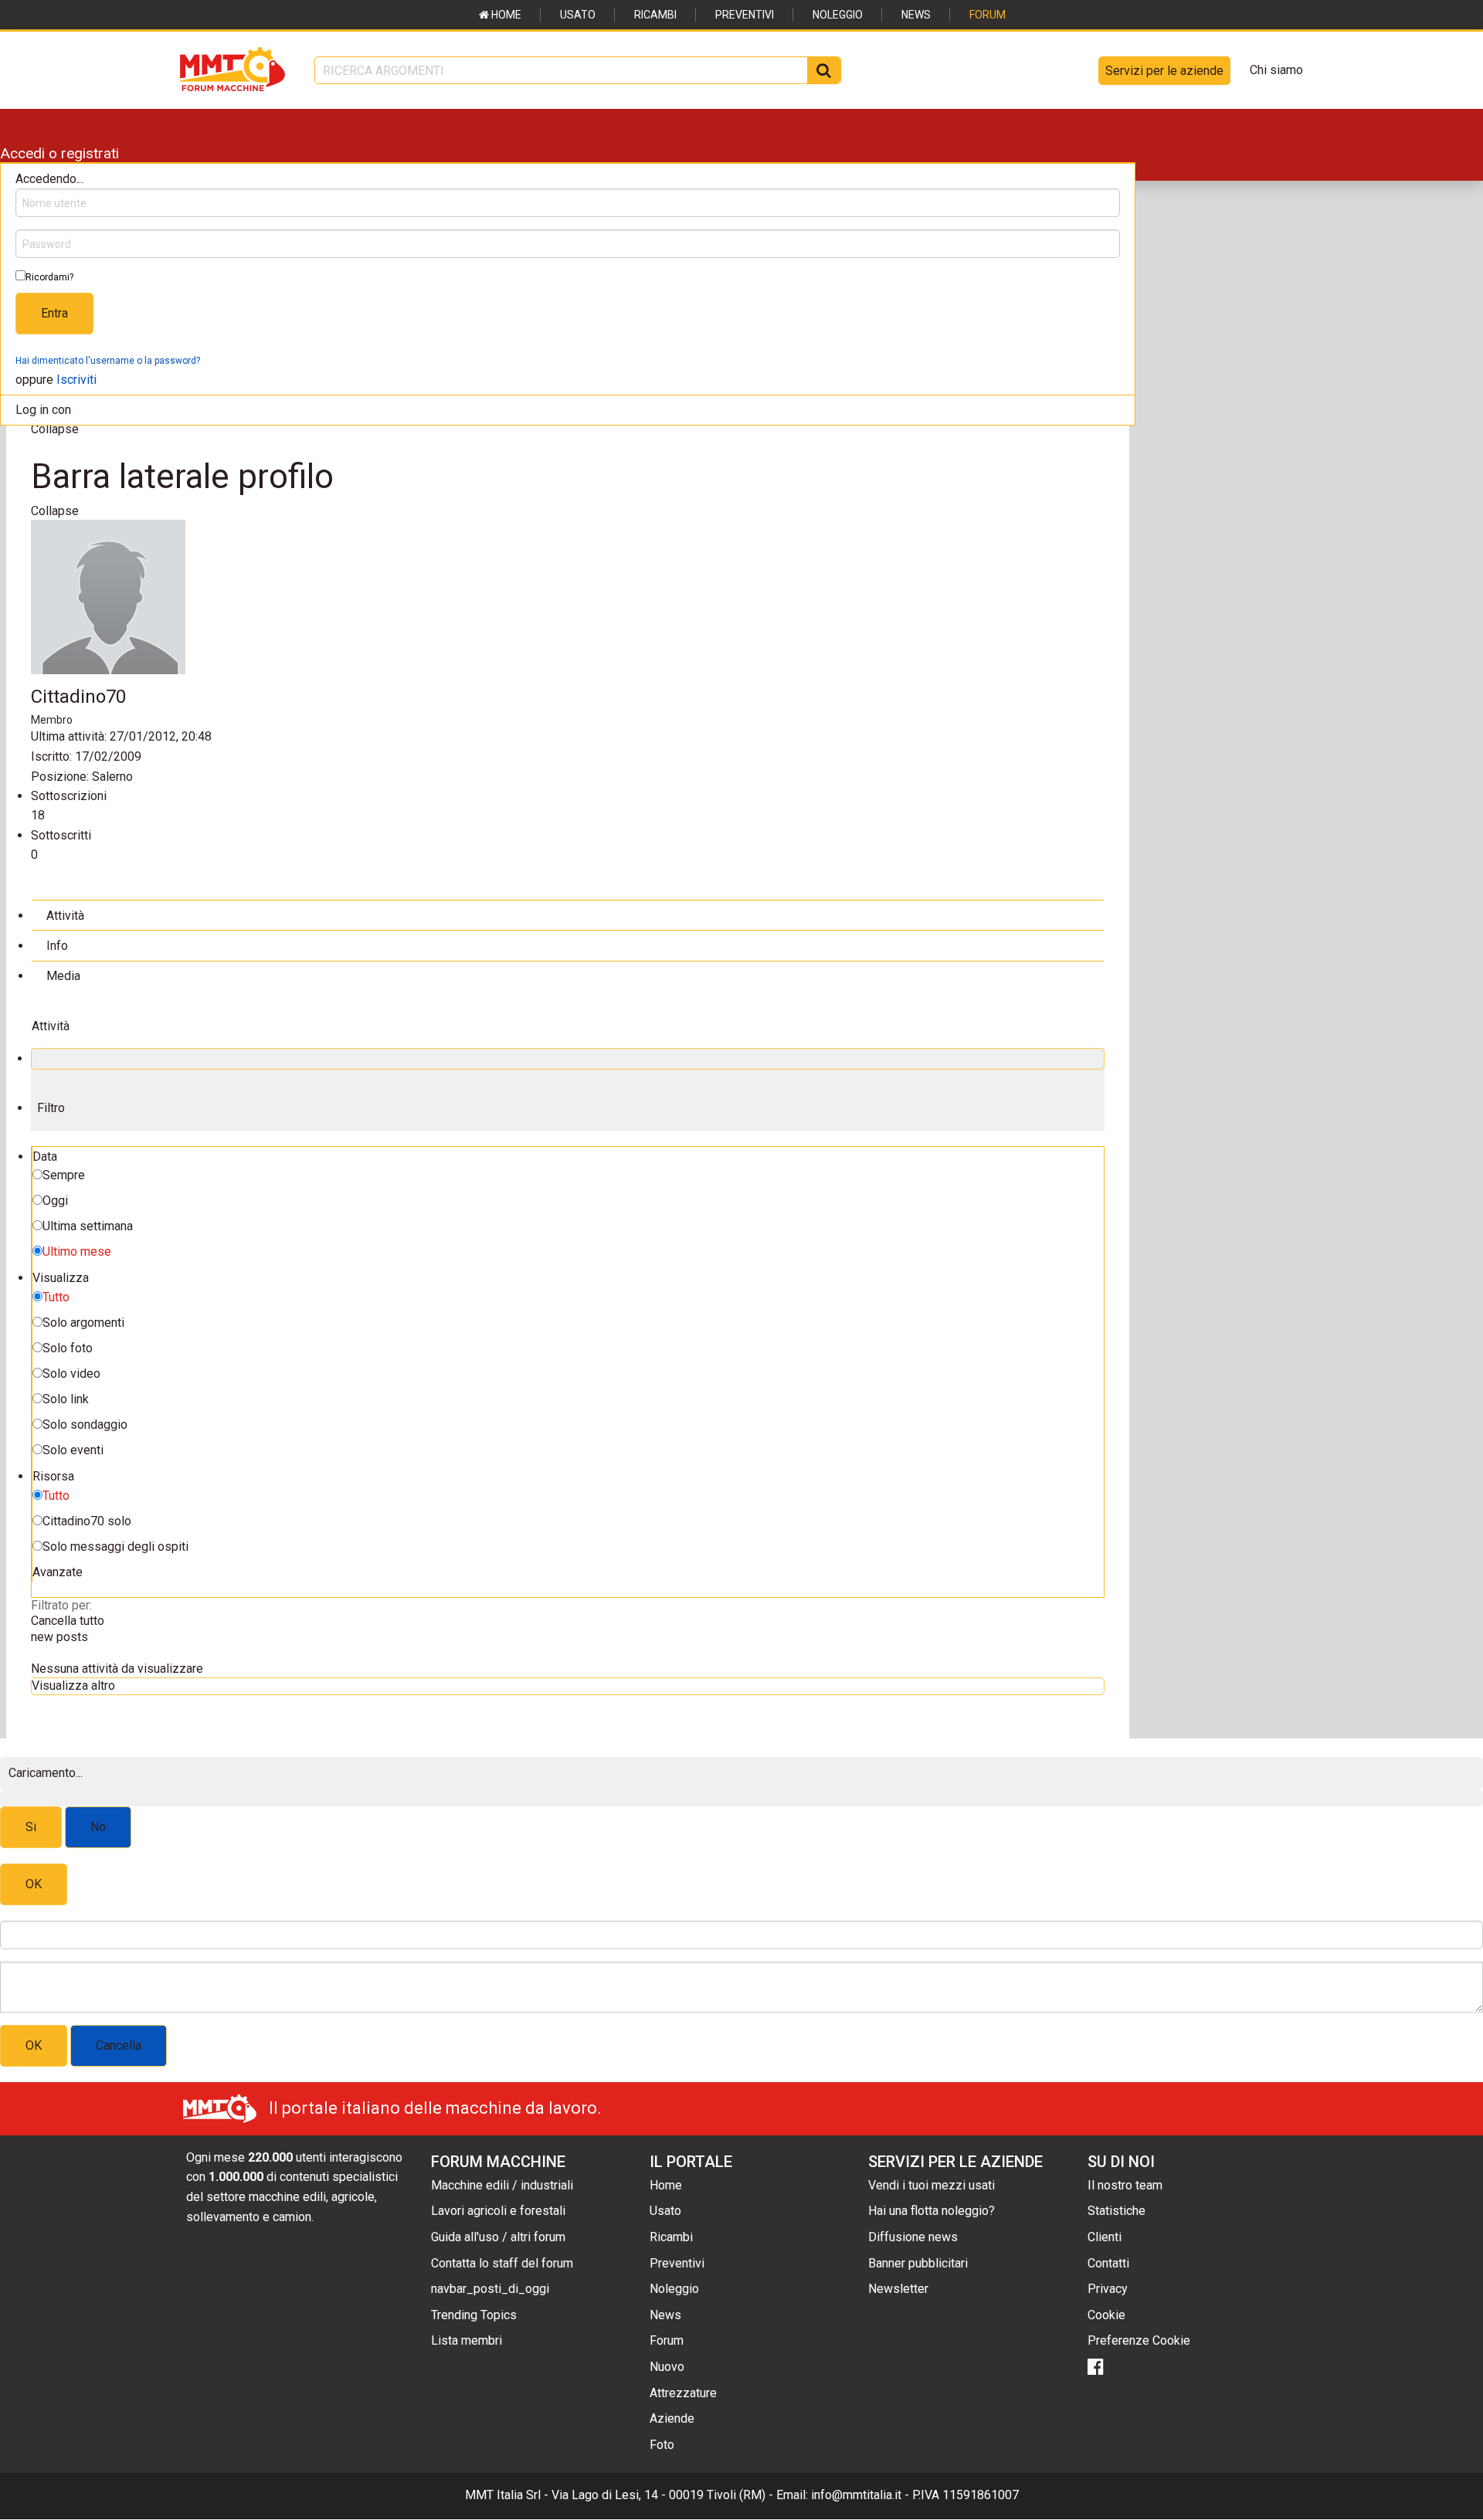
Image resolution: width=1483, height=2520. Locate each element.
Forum (988, 15)
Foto (662, 2445)
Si (31, 1827)
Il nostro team (1125, 2185)
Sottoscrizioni (69, 796)
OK (34, 1884)
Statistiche (1116, 2211)
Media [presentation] (63, 976)
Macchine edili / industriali (502, 2185)
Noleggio (838, 15)
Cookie (1106, 2315)
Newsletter (898, 2289)
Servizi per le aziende (1164, 71)
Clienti (1105, 2237)
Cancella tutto (68, 1621)
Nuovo (667, 2367)
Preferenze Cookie (1139, 2340)
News (916, 15)
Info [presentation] (57, 946)
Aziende (672, 2418)
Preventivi (745, 15)
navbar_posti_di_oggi (490, 2289)
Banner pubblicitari (918, 2263)
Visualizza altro (73, 1686)
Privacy (1108, 2289)
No (98, 1827)
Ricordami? (49, 277)
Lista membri (467, 2340)
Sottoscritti (61, 835)
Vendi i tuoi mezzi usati (932, 2185)
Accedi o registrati (59, 153)
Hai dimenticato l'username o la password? (108, 361)
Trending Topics (474, 2315)
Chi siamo (1276, 70)
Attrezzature (683, 2393)
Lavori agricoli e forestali (498, 2211)
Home (505, 15)
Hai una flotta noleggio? (932, 2211)
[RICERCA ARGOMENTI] (824, 70)
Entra (54, 313)
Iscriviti (76, 380)
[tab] (568, 915)
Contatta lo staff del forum (502, 2263)
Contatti (1108, 2263)
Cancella (119, 2045)
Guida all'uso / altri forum (498, 2237)
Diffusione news (913, 2237)
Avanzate (58, 1572)
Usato (578, 15)
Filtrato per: (61, 1605)
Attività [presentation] (65, 916)
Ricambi (655, 15)
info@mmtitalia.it (856, 2495)
